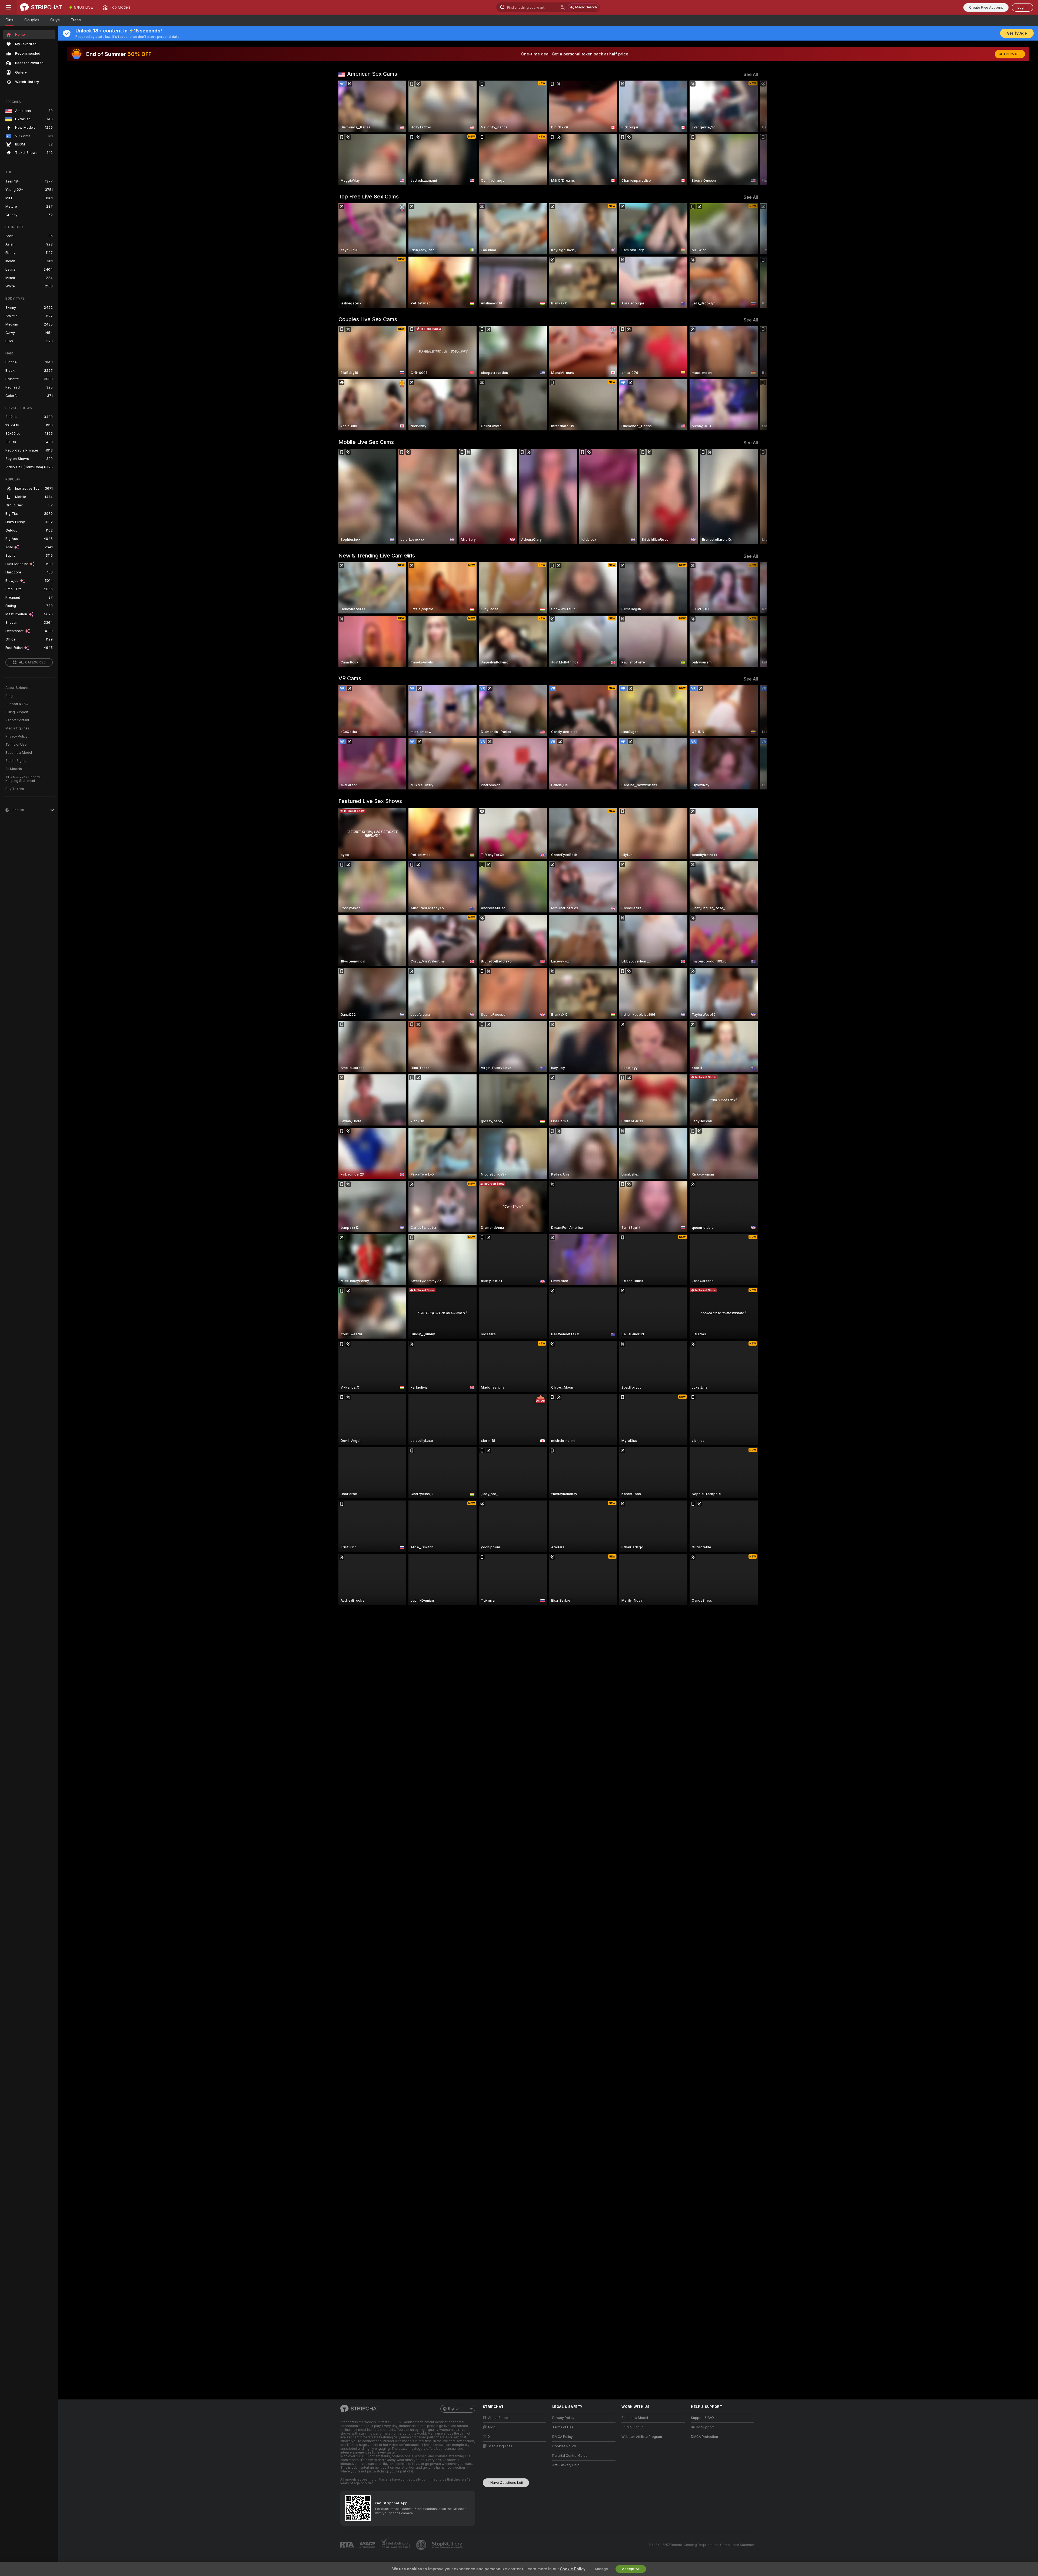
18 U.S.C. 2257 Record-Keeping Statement (23, 779)
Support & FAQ (17, 704)
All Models (14, 769)
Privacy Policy (16, 736)
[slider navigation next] (753, 133)
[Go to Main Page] (41, 7)
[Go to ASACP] (368, 2545)
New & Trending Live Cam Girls (377, 556)
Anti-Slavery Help (566, 2465)
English (454, 2409)
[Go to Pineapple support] (422, 2545)
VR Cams (350, 678)
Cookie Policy (573, 2569)
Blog (9, 696)
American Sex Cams (372, 74)
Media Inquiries (17, 728)
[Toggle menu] (9, 7)
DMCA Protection (704, 2437)
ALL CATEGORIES (32, 662)
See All (751, 74)
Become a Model (19, 753)
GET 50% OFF (1010, 54)
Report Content (17, 720)
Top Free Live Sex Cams (369, 197)
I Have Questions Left (506, 2483)
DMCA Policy (563, 2437)
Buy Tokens (15, 789)
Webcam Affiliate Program (642, 2437)
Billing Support (17, 712)
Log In (1022, 7)
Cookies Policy (564, 2446)
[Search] (563, 7)
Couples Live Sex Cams (368, 319)
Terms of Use (16, 745)
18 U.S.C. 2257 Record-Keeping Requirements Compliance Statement (702, 2545)
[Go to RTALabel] (348, 2545)
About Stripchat (18, 688)
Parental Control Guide (570, 2456)
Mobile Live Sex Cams (366, 442)
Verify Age (1017, 33)
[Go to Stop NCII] (448, 2545)
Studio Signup (16, 761)
